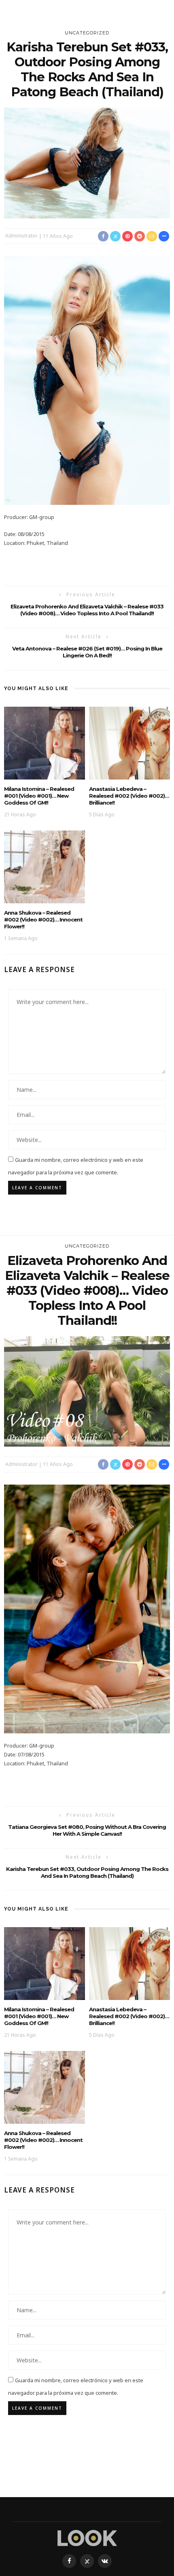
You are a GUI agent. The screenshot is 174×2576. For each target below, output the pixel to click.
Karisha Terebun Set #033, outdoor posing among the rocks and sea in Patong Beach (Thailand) (87, 1872)
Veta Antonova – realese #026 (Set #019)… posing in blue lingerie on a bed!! (87, 652)
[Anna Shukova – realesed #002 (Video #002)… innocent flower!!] (45, 866)
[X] (87, 2561)
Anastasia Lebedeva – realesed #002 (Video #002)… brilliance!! (129, 796)
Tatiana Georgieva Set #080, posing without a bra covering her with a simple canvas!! (87, 1830)
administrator (21, 236)
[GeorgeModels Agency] (87, 2537)
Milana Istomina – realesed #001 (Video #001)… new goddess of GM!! (39, 796)
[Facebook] (69, 2561)
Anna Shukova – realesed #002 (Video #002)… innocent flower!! (43, 919)
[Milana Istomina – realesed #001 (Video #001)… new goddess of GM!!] (45, 743)
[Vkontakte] (105, 2561)
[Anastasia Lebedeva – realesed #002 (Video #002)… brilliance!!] (129, 743)
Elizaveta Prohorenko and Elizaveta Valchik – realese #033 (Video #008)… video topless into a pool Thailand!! (87, 610)
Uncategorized (87, 33)
